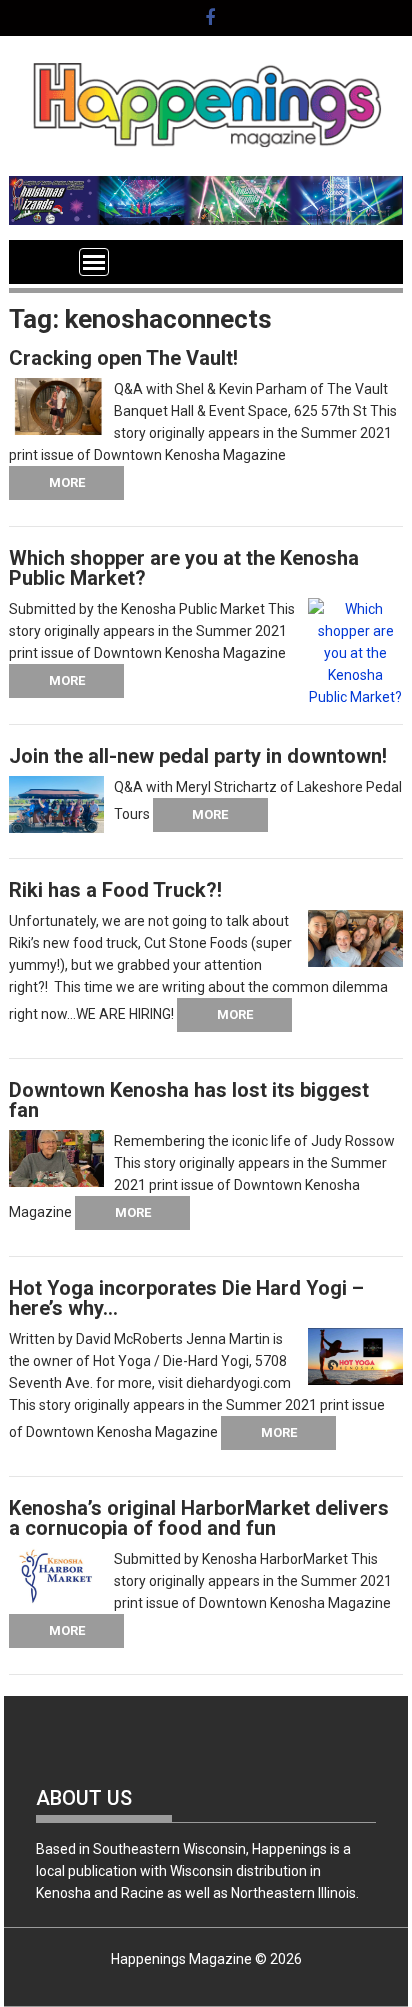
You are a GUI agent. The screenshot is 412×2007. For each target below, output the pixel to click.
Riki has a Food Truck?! (115, 890)
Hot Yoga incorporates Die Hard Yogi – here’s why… (186, 1298)
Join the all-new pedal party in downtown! (198, 756)
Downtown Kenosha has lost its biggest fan (189, 1100)
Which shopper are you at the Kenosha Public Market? (184, 568)
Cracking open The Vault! (123, 358)
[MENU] (94, 262)
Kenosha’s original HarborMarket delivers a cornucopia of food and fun (199, 1518)
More (67, 482)
